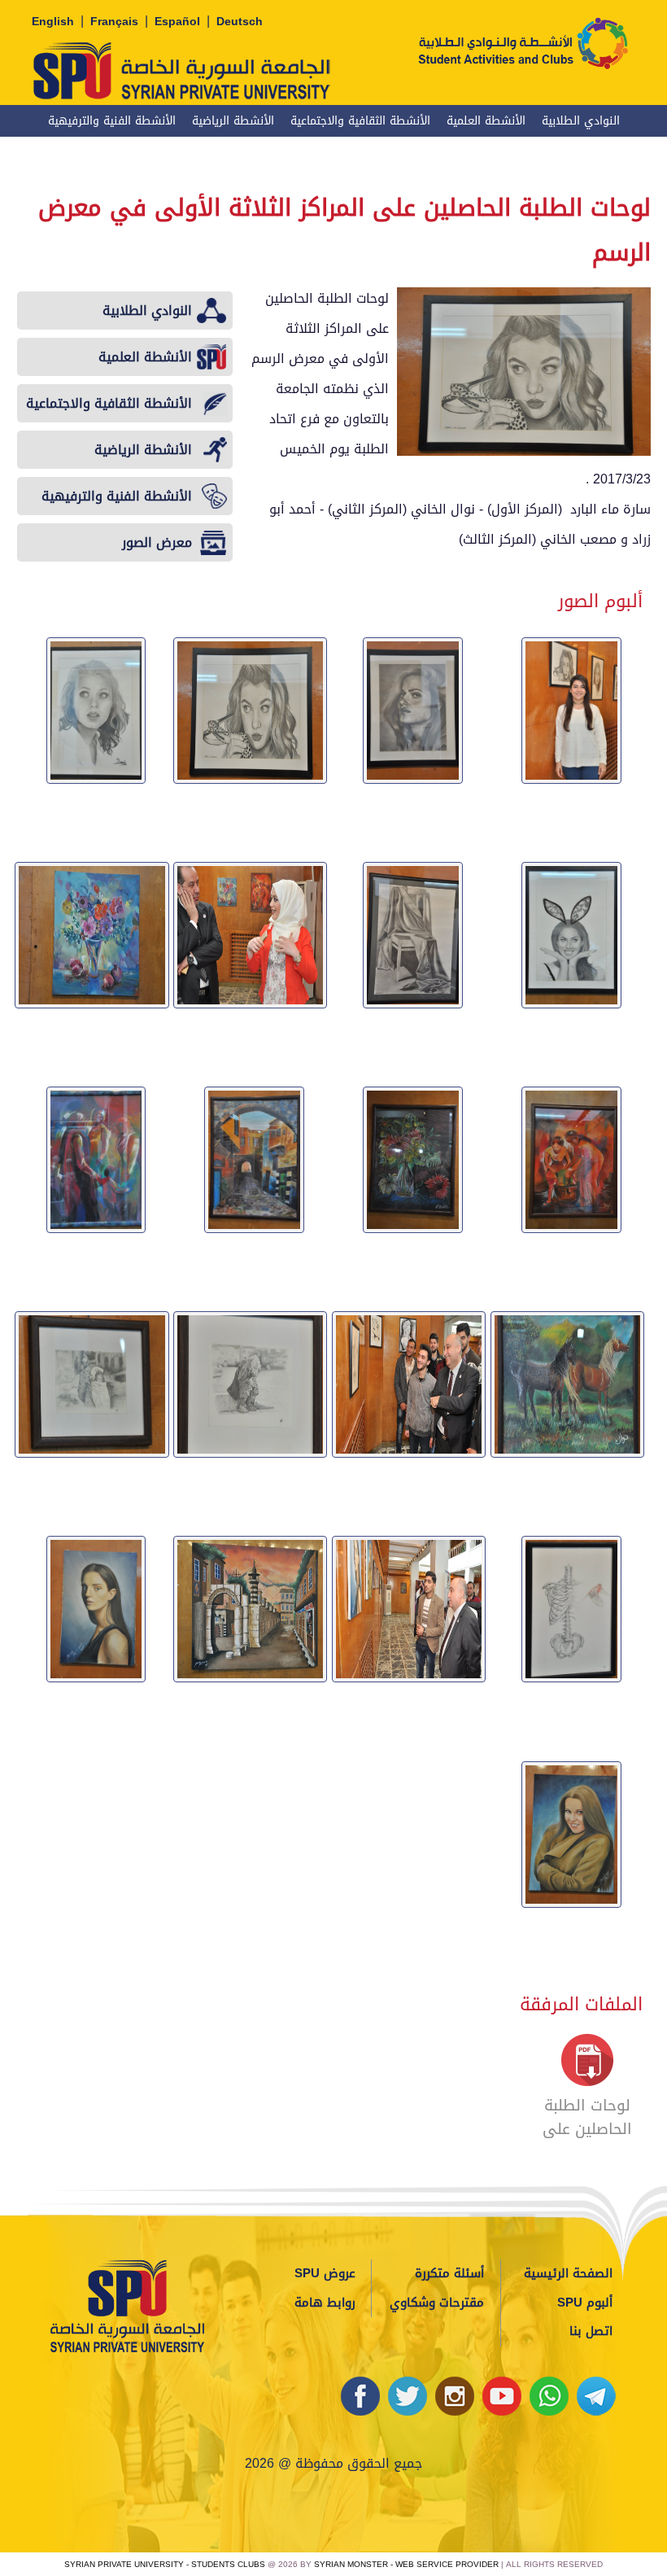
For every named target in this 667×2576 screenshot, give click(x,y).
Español (177, 22)
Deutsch (240, 22)
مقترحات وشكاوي (437, 2303)
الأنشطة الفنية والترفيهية (112, 121)
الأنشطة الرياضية (233, 121)
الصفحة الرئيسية (568, 2273)
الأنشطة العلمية (486, 121)
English (53, 22)
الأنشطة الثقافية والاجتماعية (360, 121)
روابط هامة (325, 2303)
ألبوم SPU (585, 2303)
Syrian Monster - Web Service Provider (406, 2564)
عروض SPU (325, 2273)
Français (114, 22)
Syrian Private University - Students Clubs (165, 2564)
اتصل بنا (591, 2331)
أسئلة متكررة (449, 2273)
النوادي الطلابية (581, 121)
